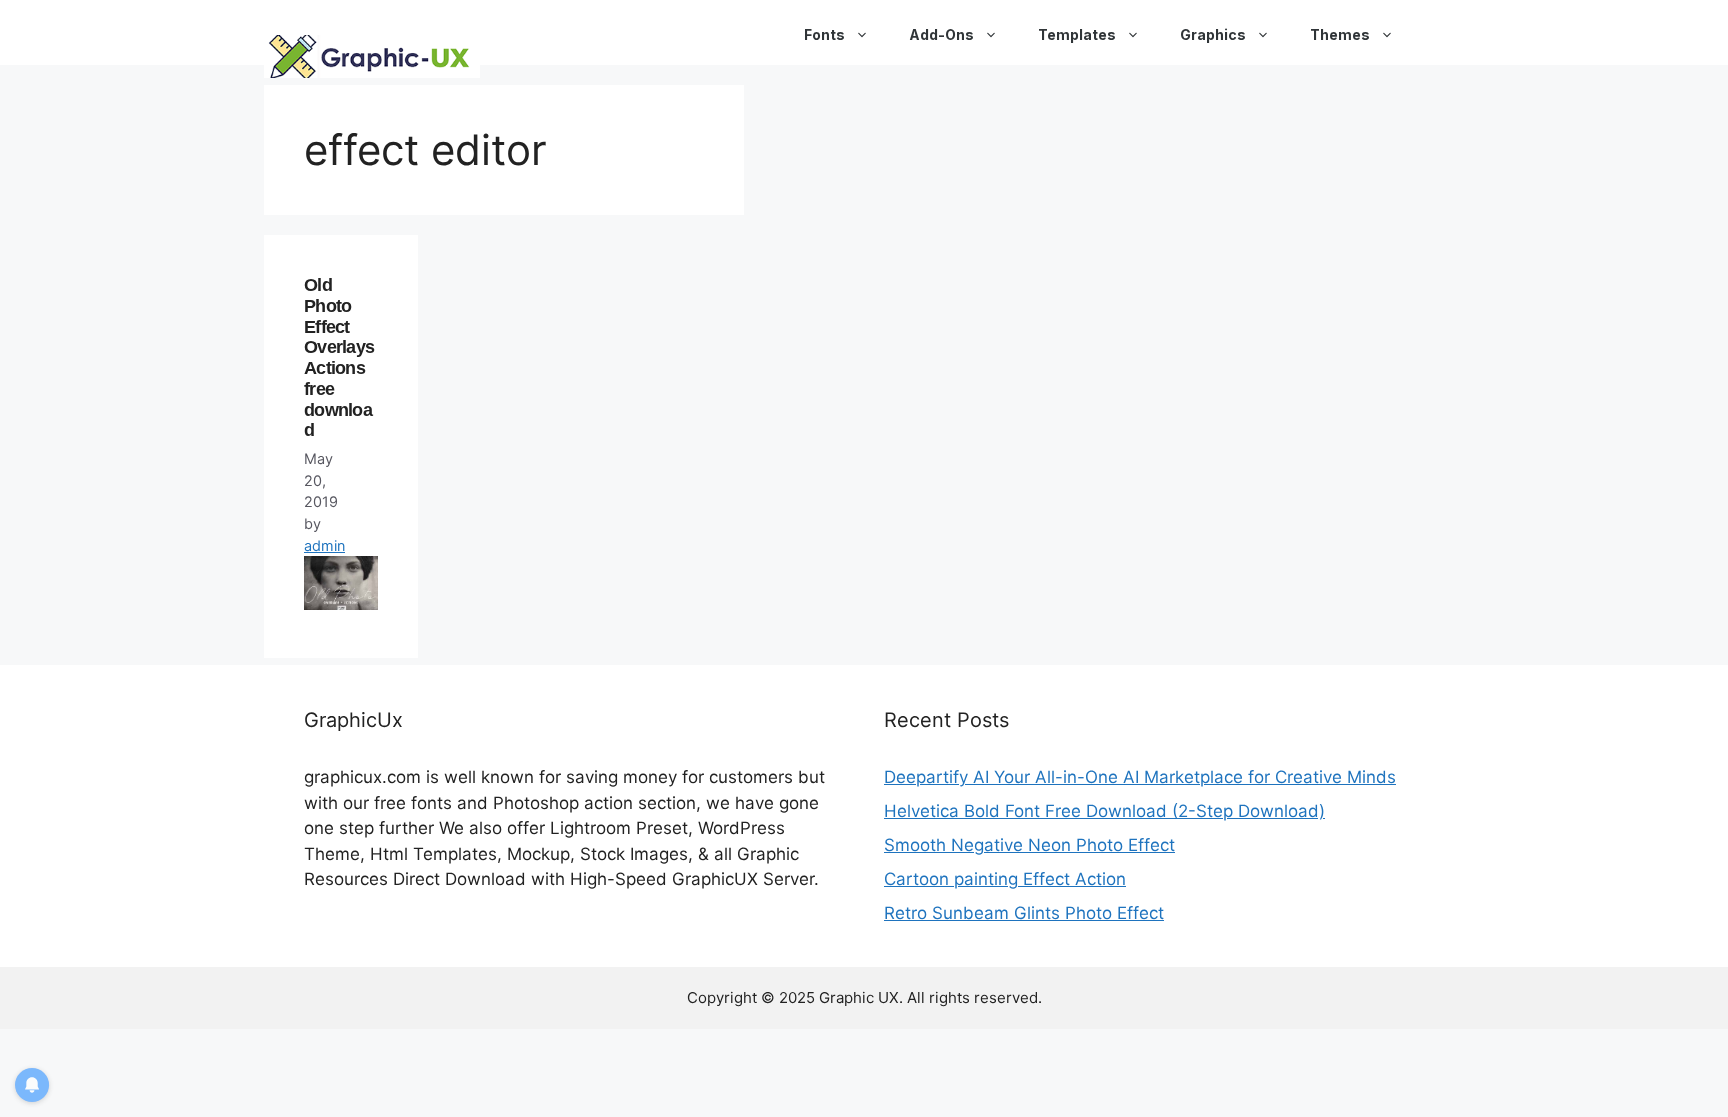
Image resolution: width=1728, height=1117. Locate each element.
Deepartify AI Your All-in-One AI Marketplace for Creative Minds (1140, 777)
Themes (1340, 34)
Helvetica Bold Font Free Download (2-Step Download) (1104, 811)
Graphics (1213, 34)
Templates (1077, 34)
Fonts (824, 34)
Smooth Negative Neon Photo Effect (1029, 845)
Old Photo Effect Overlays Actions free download (339, 357)
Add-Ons (941, 34)
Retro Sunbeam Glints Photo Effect (1024, 913)
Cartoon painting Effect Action (1005, 879)
